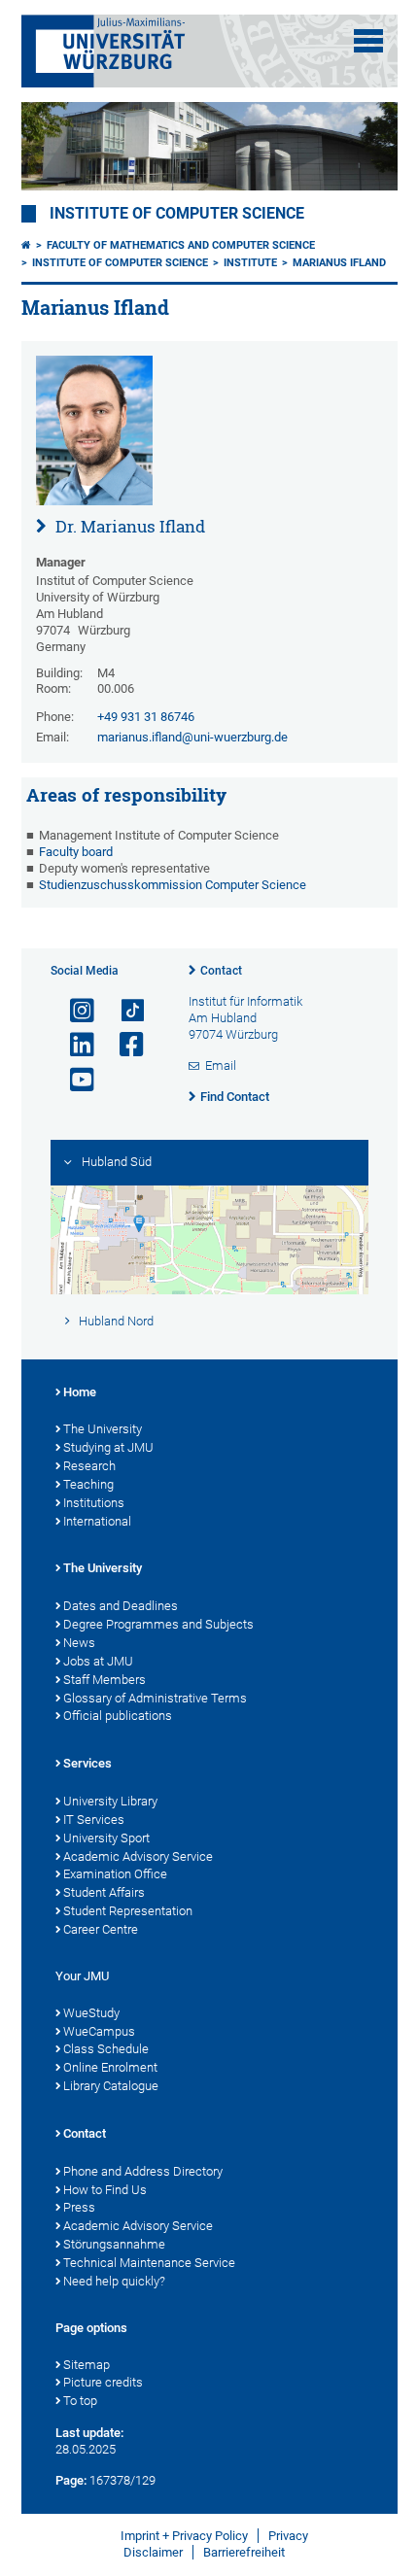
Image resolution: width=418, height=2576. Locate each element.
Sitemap (87, 2365)
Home (80, 1392)
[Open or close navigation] (368, 41)
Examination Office (115, 1874)
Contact (221, 971)
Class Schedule (106, 2049)
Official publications (118, 1716)
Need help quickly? (114, 2281)
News (79, 1643)
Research (89, 1466)
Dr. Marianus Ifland (128, 526)
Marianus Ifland (339, 263)
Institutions (94, 1503)
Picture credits (103, 2382)
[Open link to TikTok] (123, 1011)
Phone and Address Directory (143, 2171)
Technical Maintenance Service (149, 2263)
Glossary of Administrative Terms (155, 1698)
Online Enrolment (110, 2067)
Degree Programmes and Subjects (158, 1624)
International (97, 1521)
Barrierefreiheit (244, 2552)
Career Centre (101, 1929)
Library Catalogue (111, 2086)
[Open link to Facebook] (123, 1045)
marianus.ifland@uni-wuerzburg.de (192, 737)
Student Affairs (104, 1892)
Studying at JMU (108, 1447)
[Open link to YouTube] (74, 1080)
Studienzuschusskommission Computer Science (173, 885)
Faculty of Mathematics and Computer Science (181, 245)
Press (79, 2207)
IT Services (94, 1820)
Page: (71, 2480)
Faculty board (76, 852)
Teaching (88, 1484)
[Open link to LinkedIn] (74, 1045)
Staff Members (104, 1680)
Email (221, 1065)
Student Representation (128, 1911)
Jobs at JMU (98, 1661)
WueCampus (99, 2031)
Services (87, 1763)
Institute (250, 263)
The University (103, 1429)
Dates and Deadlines (121, 1606)
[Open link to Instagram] (74, 1011)
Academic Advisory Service (138, 1856)
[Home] (26, 245)
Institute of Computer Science (177, 214)
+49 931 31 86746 (146, 717)
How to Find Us (105, 2190)
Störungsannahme (114, 2244)
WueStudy (91, 2013)
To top (80, 2401)
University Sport (106, 1838)
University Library (110, 1801)
